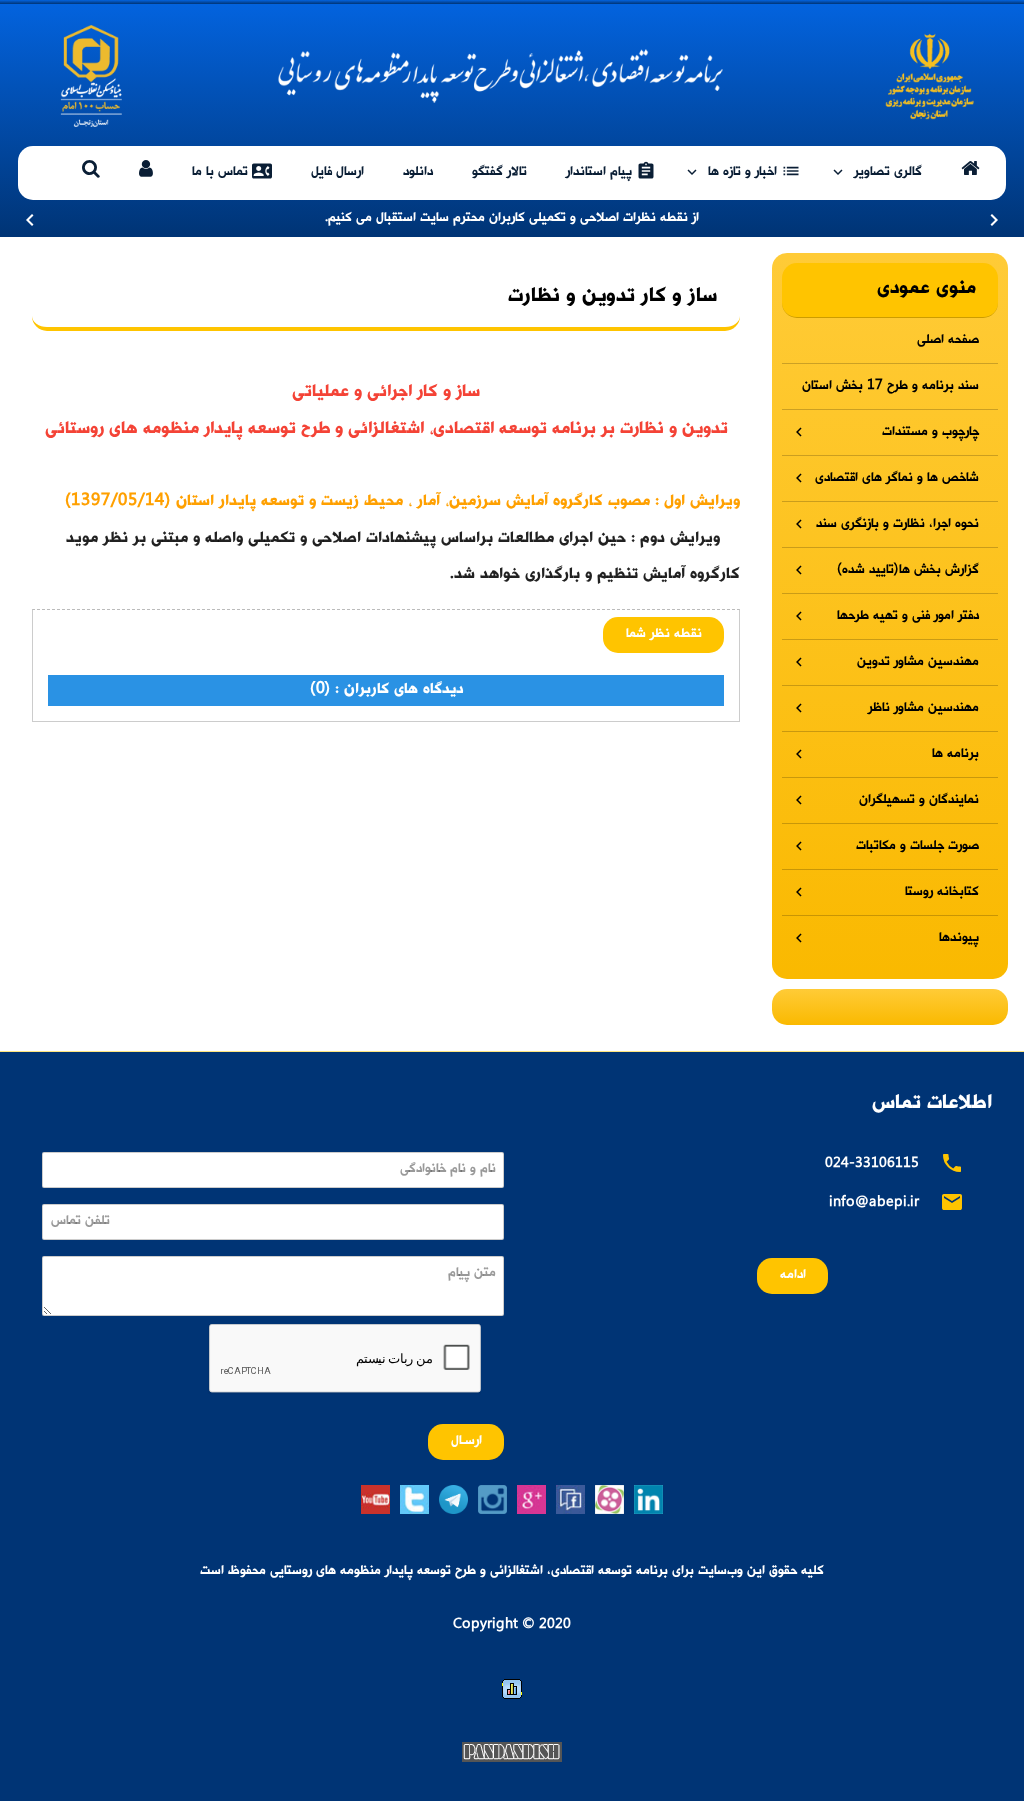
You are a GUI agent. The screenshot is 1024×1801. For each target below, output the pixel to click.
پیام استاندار (611, 171)
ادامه (793, 1275)
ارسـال (466, 1441)
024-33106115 (872, 1164)
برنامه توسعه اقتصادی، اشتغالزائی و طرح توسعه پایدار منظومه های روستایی (512, 76)
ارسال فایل (337, 172)
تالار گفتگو (499, 172)
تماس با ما (232, 171)
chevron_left (30, 220)
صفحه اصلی (948, 340)
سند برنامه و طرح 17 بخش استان (890, 386)
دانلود (418, 172)
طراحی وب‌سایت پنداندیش (512, 1752)
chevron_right (994, 220)
